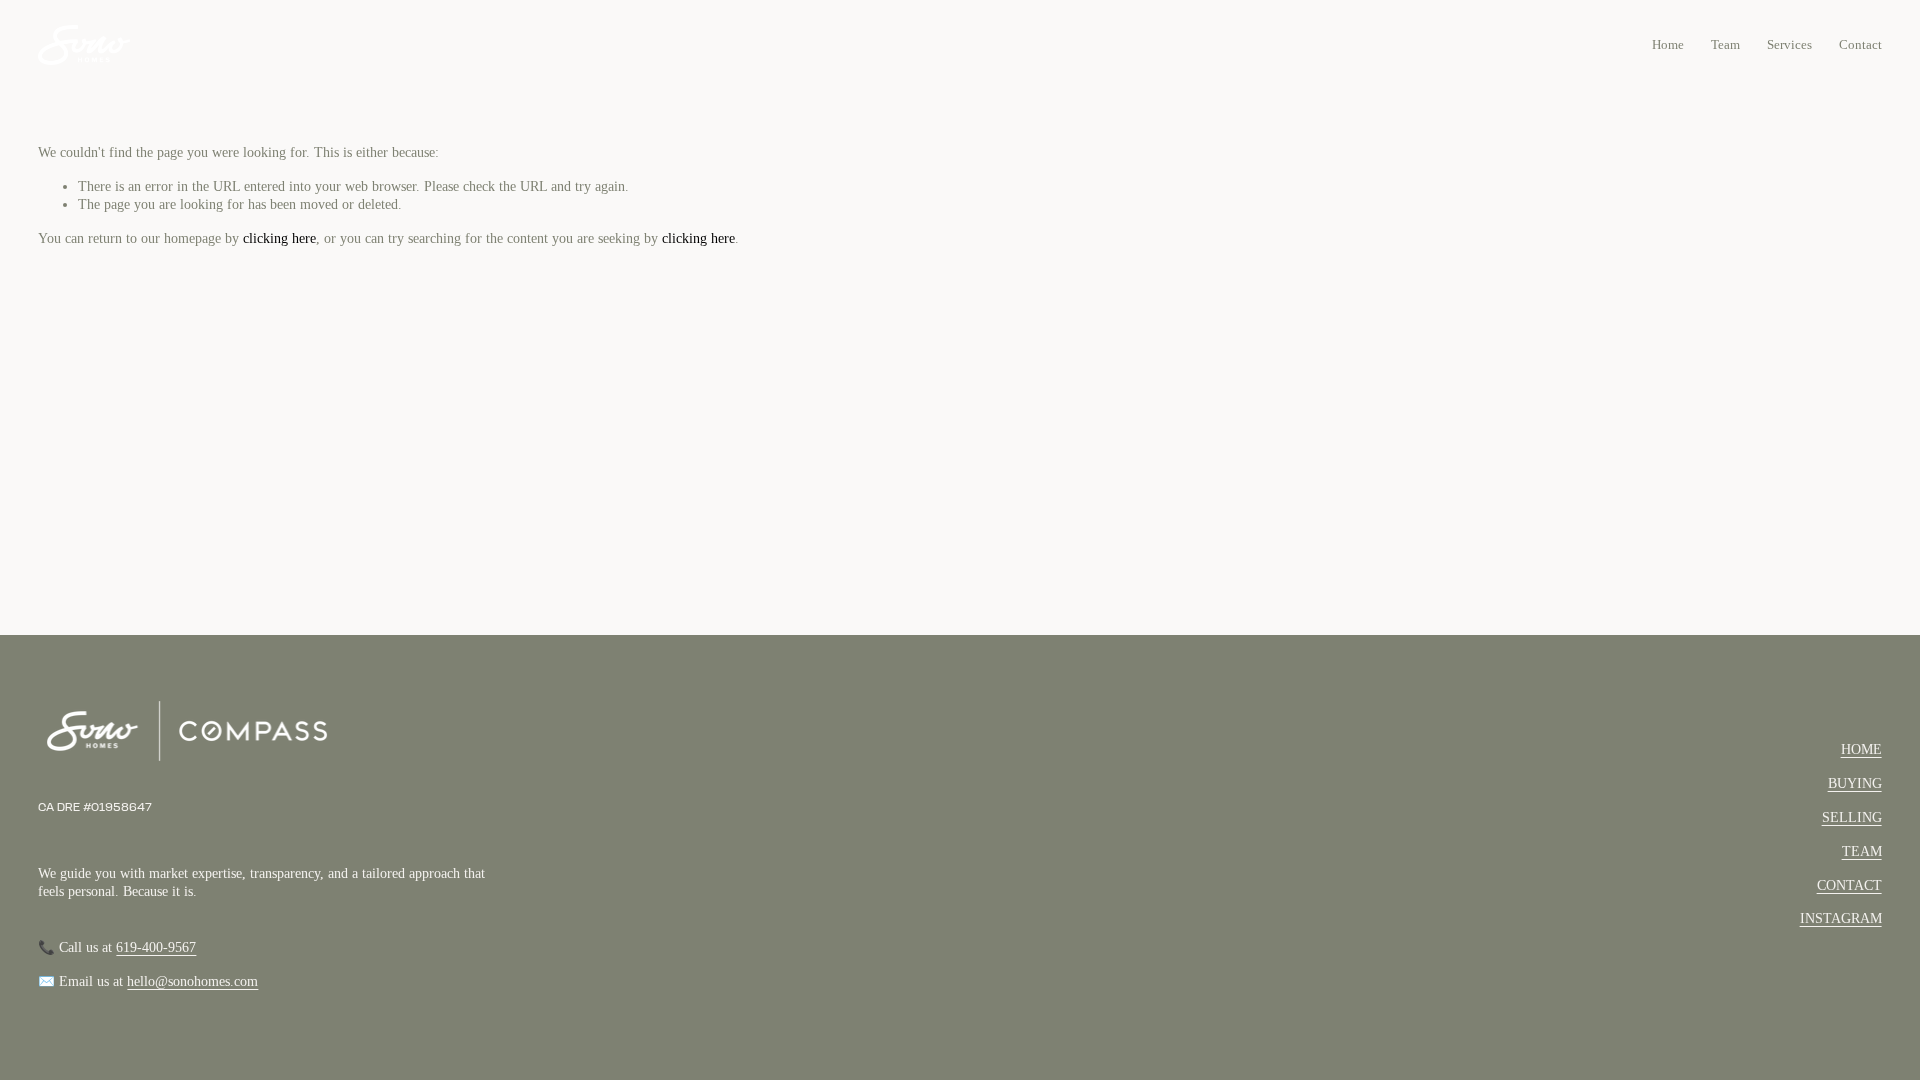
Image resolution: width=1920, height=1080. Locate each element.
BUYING (1855, 783)
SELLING (1852, 817)
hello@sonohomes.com (192, 981)
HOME (1861, 749)
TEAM (1862, 851)
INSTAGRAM (1841, 918)
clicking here (279, 238)
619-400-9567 (156, 947)
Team (1725, 44)
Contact (1860, 44)
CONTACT (1849, 885)
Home (1668, 44)
